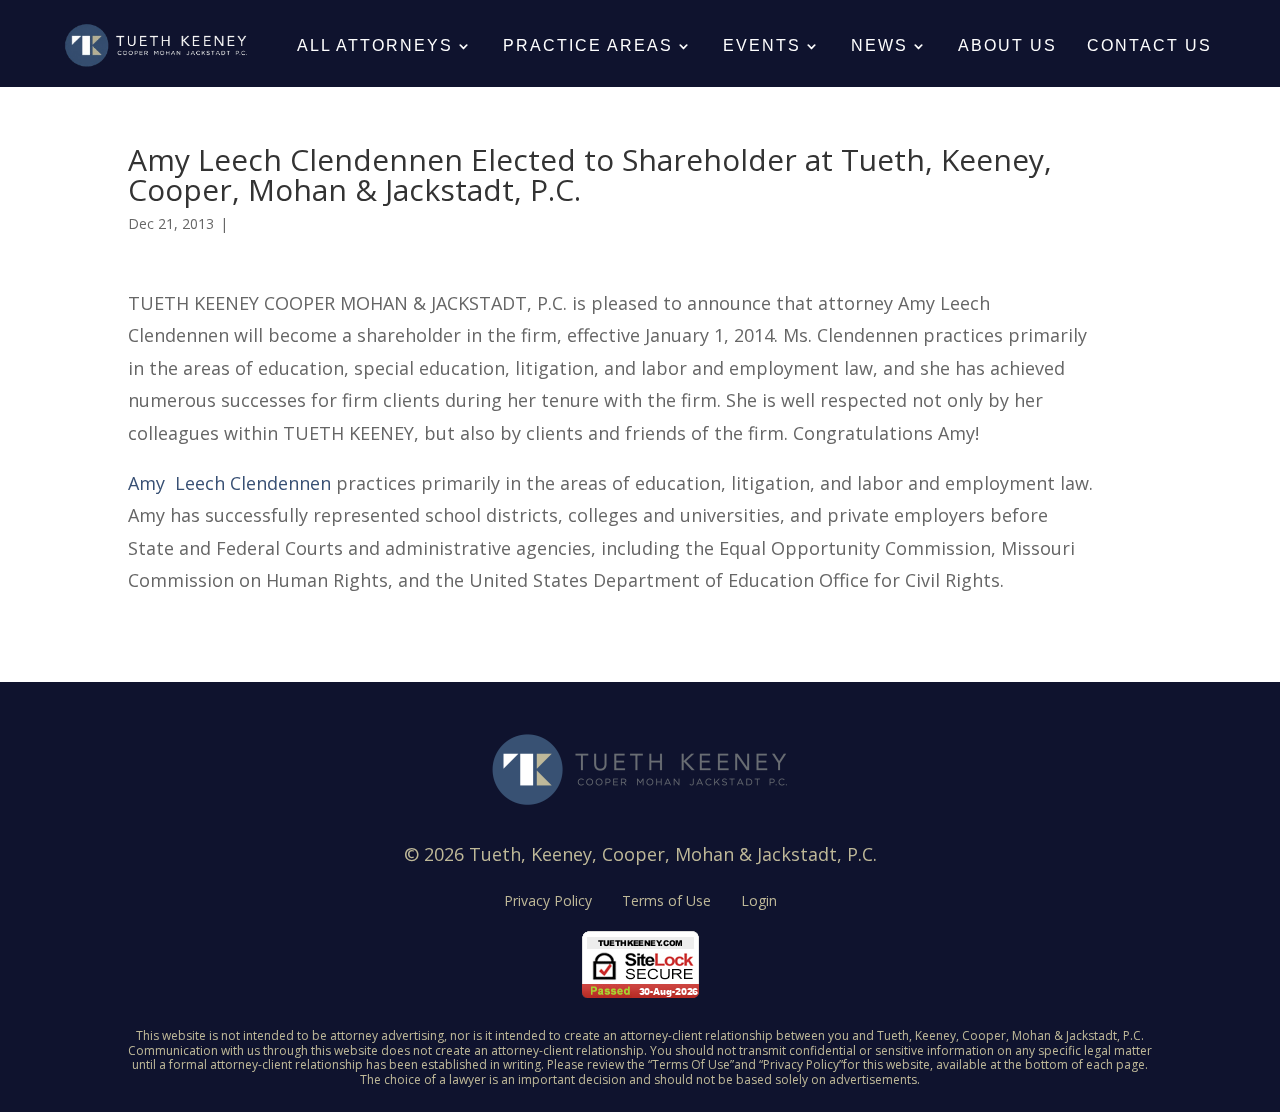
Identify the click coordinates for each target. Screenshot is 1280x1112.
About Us (1007, 45)
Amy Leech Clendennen (229, 483)
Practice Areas (588, 45)
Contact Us (1149, 45)
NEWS (879, 45)
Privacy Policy (548, 902)
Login (759, 902)
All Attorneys (375, 45)
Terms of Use (666, 902)
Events (762, 45)
